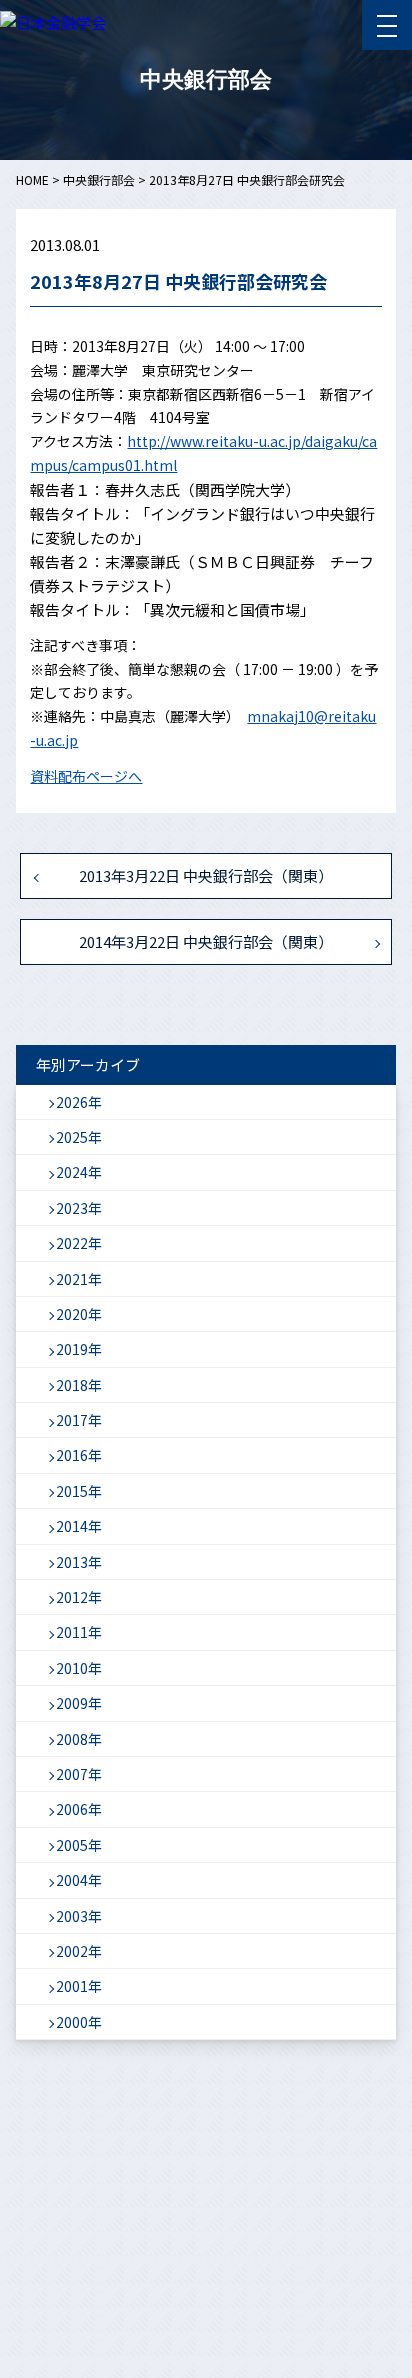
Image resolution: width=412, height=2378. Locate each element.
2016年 (79, 1455)
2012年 (79, 1597)
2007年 (79, 1774)
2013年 (79, 1562)
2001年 (79, 1986)
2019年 (79, 1349)
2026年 (79, 1102)
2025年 (79, 1137)
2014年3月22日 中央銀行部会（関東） (206, 941)
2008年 (79, 1739)
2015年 (79, 1491)
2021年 (79, 1279)
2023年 (79, 1208)
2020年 (79, 1314)
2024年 (79, 1172)
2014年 (79, 1526)
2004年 (79, 1880)
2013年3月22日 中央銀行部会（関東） (206, 875)
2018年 (79, 1385)
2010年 (79, 1668)
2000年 (79, 2022)
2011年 (79, 1632)
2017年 (79, 1420)
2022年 (79, 1243)
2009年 (79, 1703)
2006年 (79, 1809)
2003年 (79, 1916)
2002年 (79, 1951)
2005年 (79, 1845)
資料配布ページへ (86, 776)
